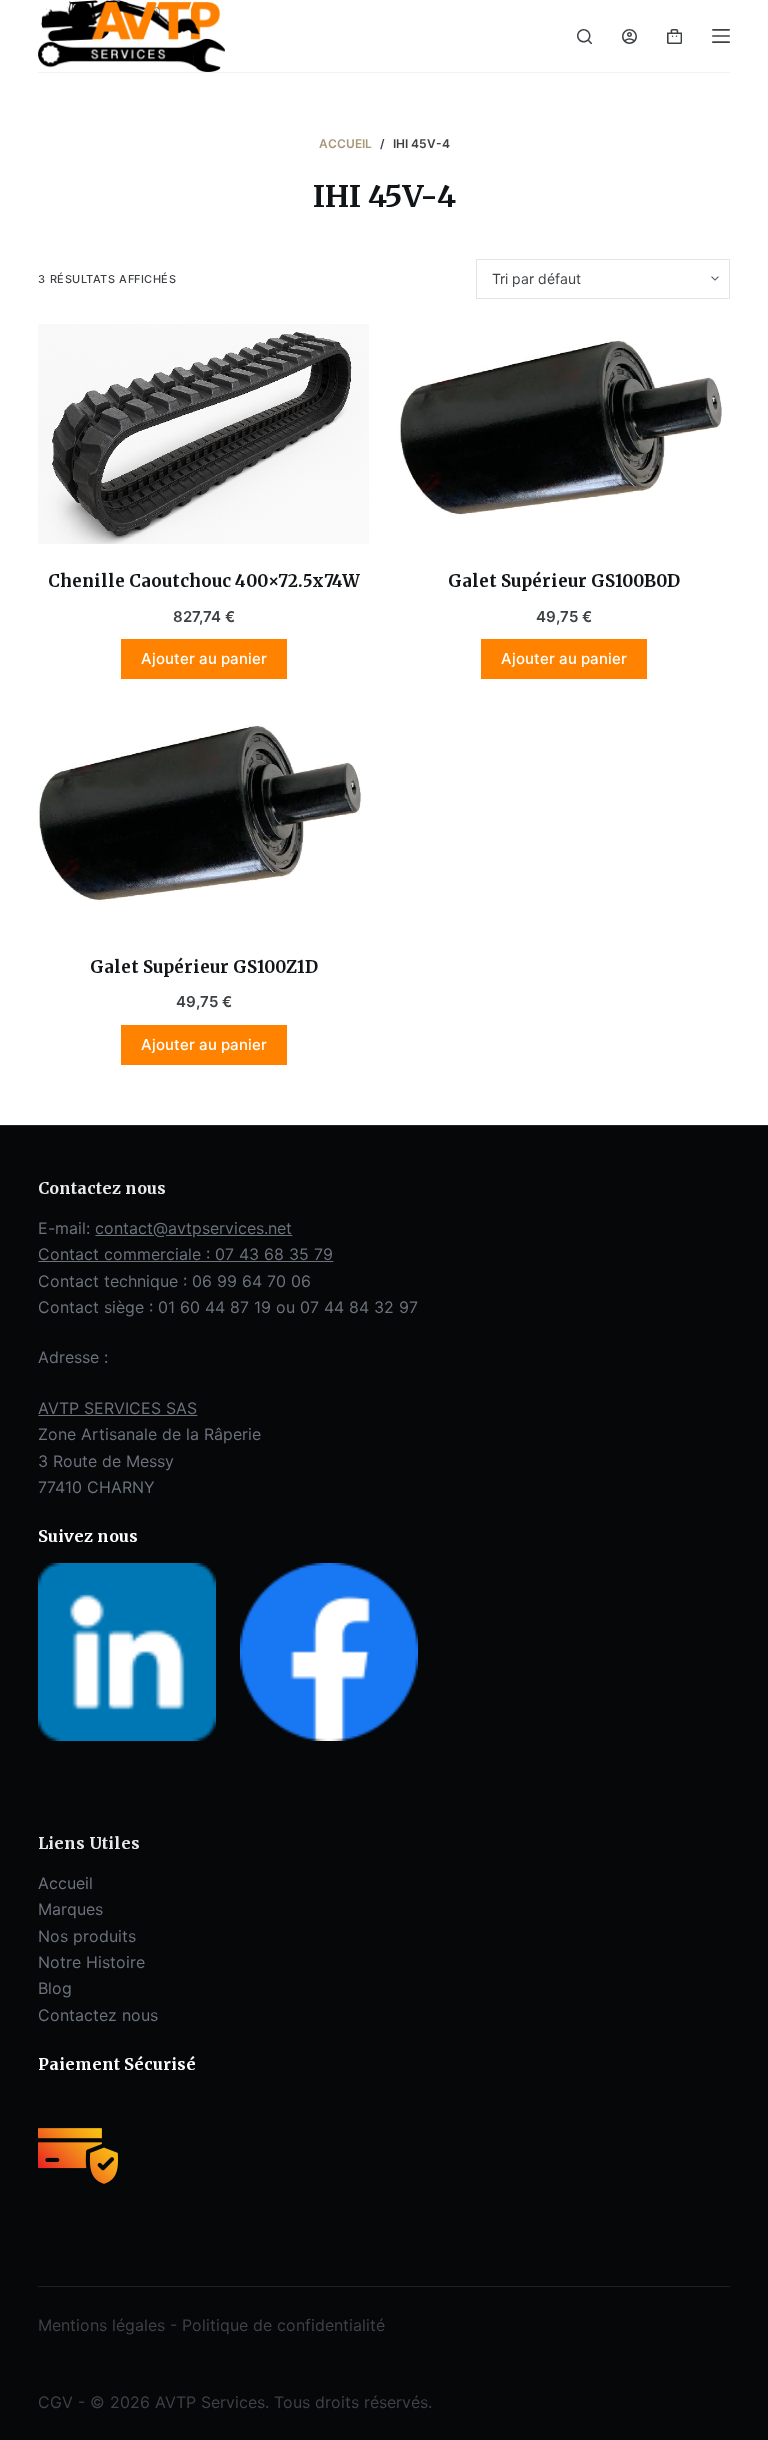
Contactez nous (98, 2015)
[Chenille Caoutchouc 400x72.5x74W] (203, 434)
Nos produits (87, 1936)
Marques (70, 1909)
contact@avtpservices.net (193, 1228)
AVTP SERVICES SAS (117, 1408)
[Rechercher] (584, 36)
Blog (55, 1988)
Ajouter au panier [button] (204, 658)
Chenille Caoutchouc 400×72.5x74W (204, 581)
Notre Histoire (91, 1962)
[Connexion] (629, 36)
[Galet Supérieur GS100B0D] (564, 434)
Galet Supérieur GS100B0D (564, 581)
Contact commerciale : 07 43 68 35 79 (185, 1254)
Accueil (65, 1883)
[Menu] (721, 36)
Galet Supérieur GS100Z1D (204, 967)
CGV (55, 2402)
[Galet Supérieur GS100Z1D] (203, 819)
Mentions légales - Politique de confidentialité (211, 2325)
